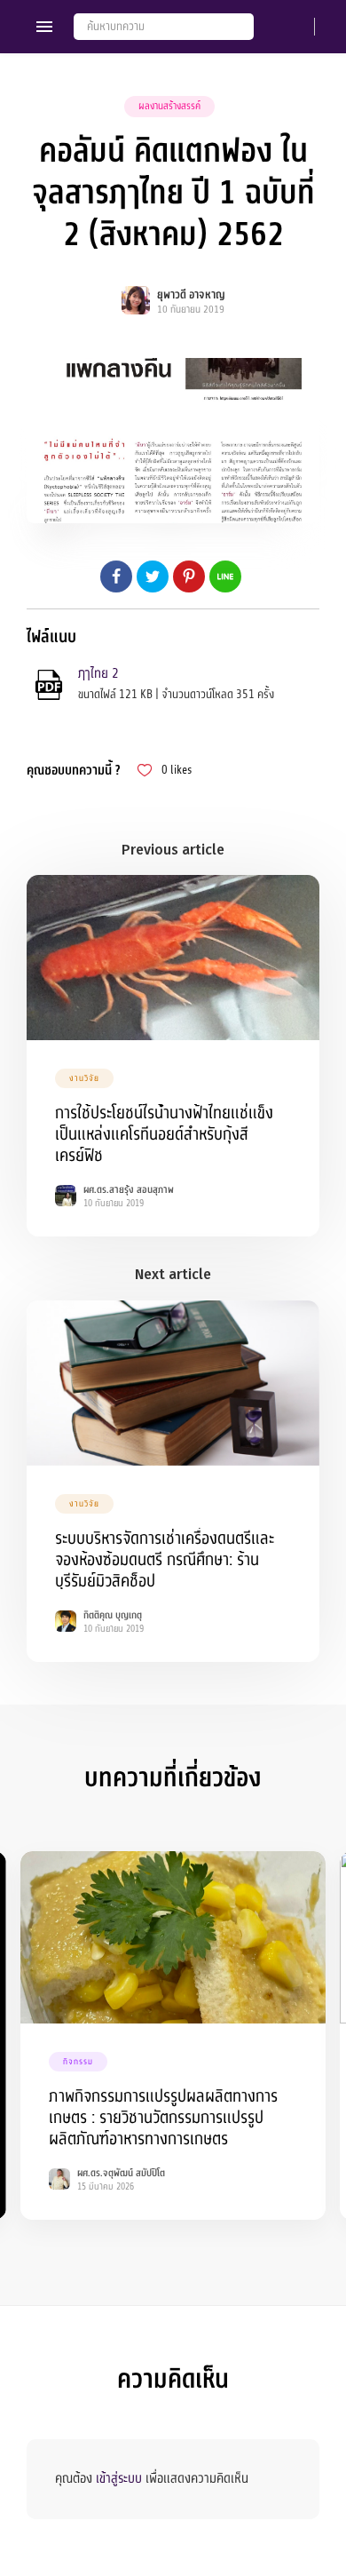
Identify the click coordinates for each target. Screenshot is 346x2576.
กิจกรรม (78, 2062)
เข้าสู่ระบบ (119, 2478)
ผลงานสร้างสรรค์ (169, 106)
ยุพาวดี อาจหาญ (191, 295)
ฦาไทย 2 (98, 673)
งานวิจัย (84, 1078)
